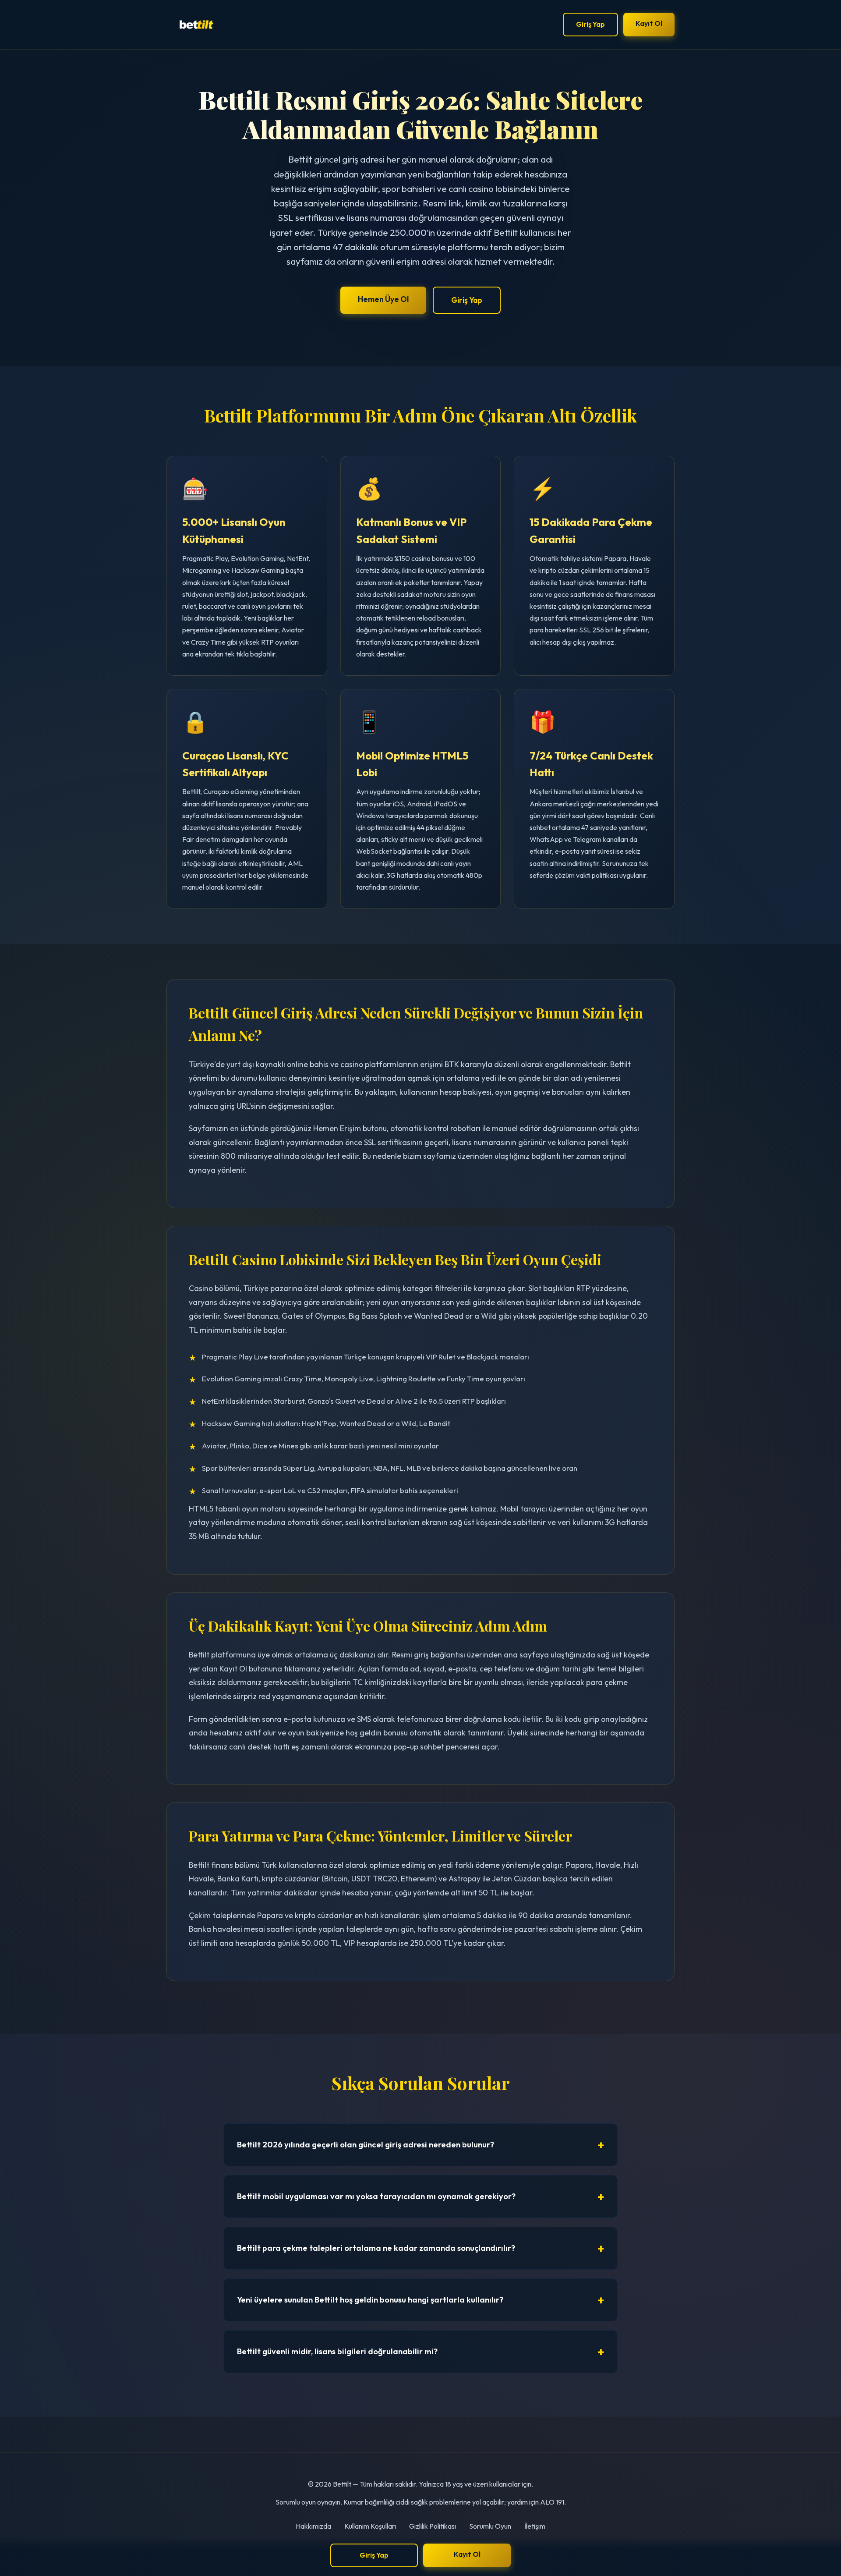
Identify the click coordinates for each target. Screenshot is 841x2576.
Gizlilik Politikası (433, 2526)
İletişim (535, 2526)
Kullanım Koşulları (370, 2526)
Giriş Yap (590, 24)
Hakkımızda (313, 2526)
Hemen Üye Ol (383, 299)
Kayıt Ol (649, 23)
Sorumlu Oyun (490, 2526)
